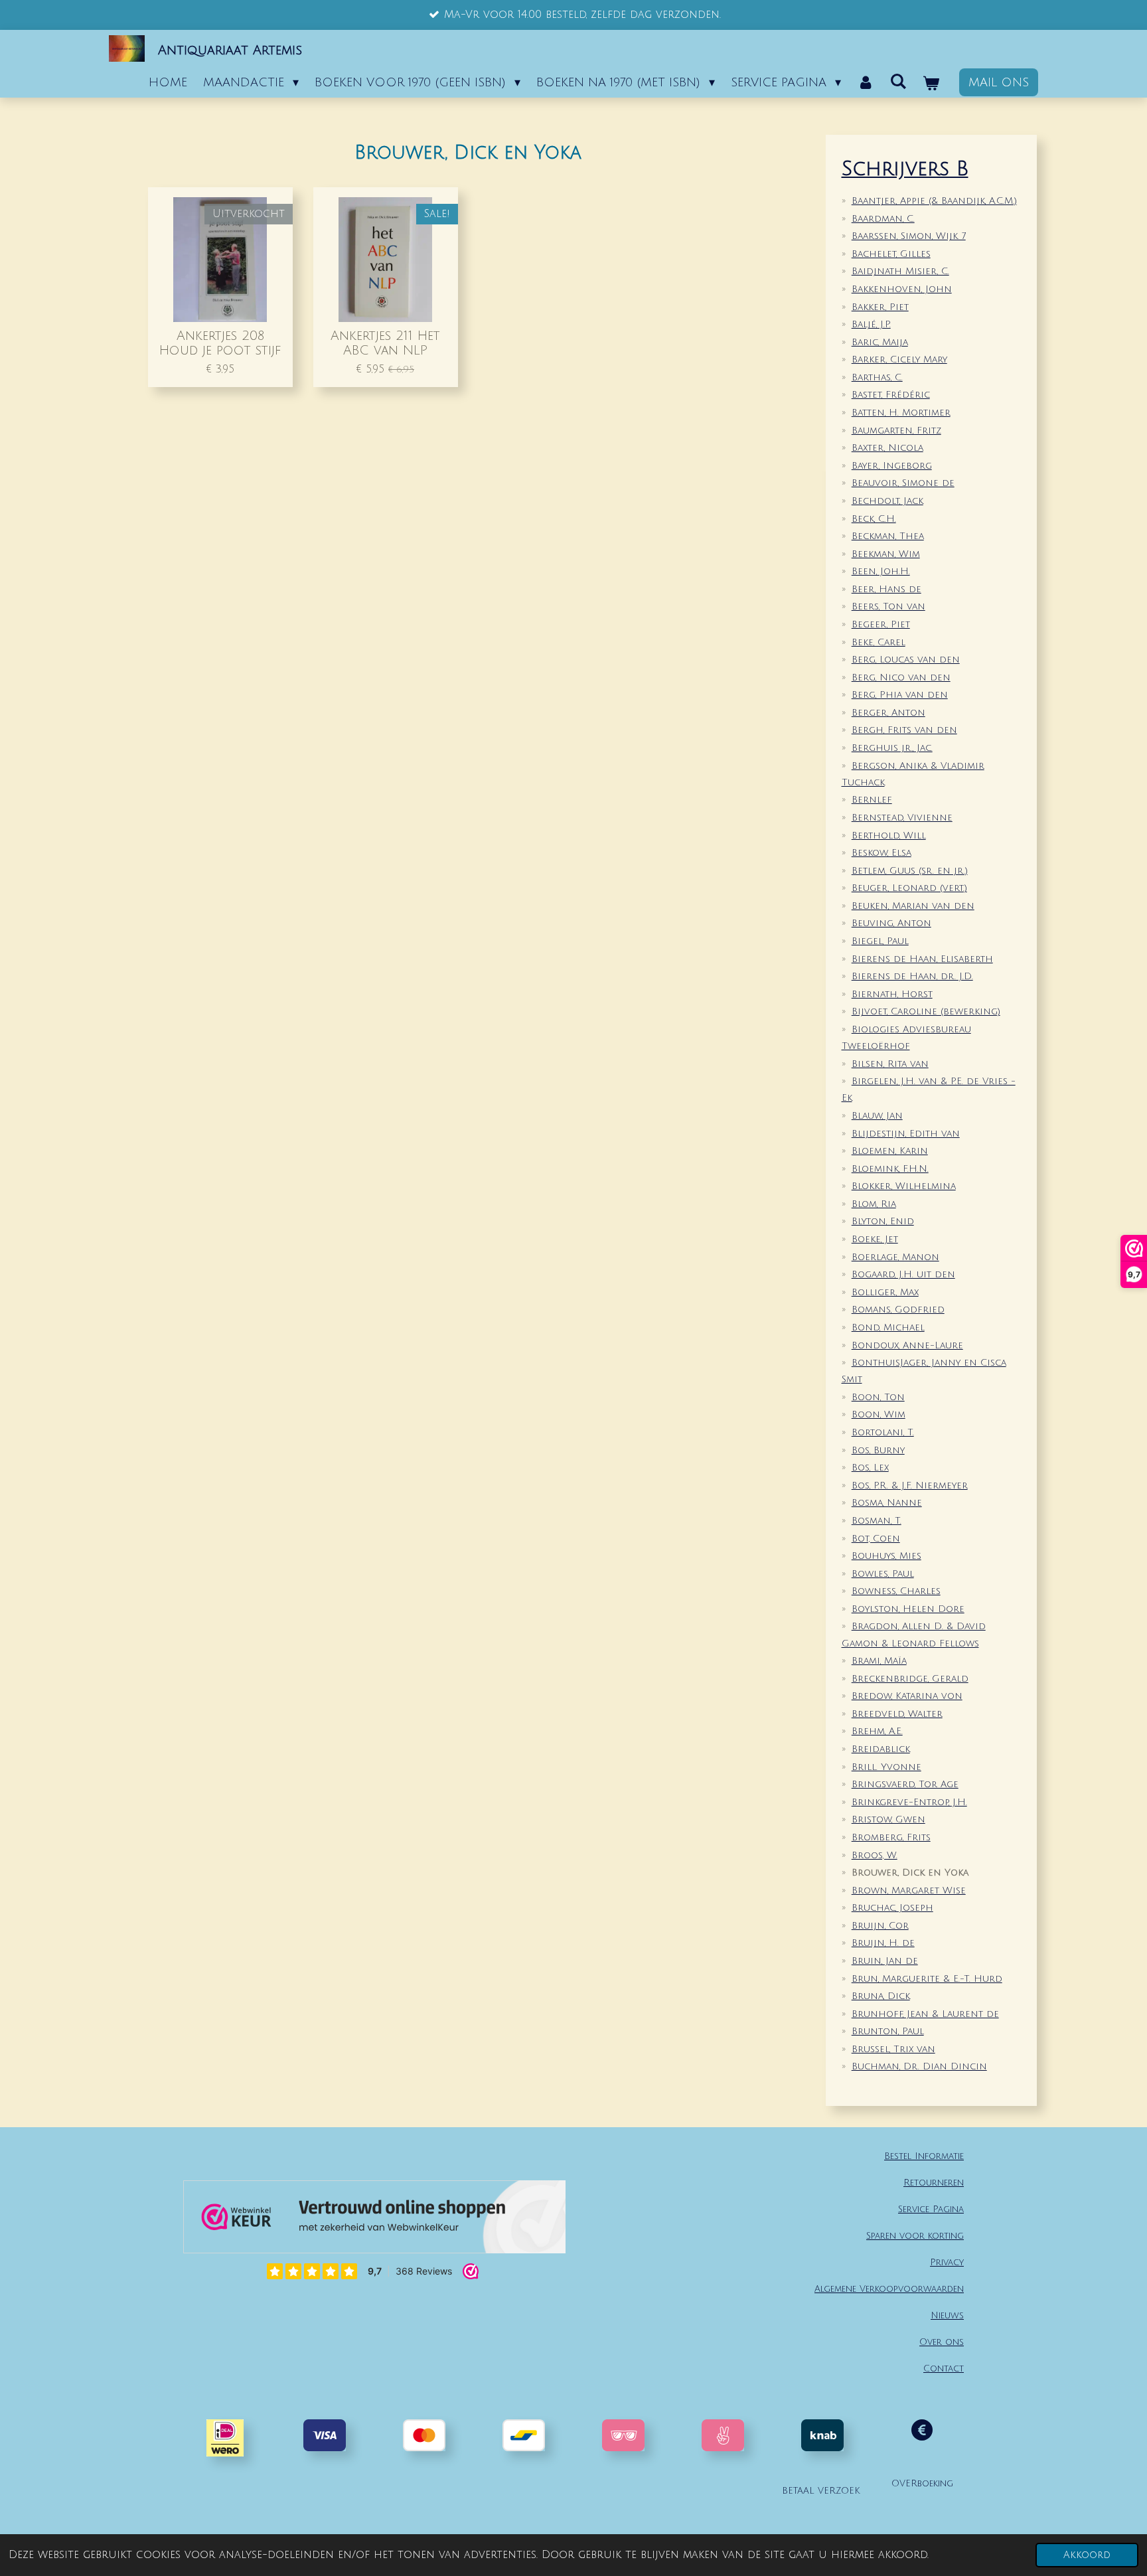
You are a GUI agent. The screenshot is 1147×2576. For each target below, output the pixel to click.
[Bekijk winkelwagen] (931, 84)
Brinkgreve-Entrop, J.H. (909, 1802)
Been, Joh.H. (881, 571)
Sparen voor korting (915, 2236)
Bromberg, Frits (891, 1837)
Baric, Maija (880, 342)
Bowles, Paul (883, 1574)
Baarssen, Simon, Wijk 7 (909, 236)
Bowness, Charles (896, 1591)
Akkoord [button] (1087, 2555)
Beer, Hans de (886, 589)
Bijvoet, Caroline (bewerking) (926, 1011)
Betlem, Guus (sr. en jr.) (910, 871)
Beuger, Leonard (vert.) (909, 888)
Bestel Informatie (924, 2156)
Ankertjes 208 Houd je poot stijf (220, 343)
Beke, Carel (879, 642)
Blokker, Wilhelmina (904, 1186)
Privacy (947, 2262)
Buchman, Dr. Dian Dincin (919, 2066)
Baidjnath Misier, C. (900, 271)
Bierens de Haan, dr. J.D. (912, 976)
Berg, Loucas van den (906, 660)
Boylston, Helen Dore (908, 1609)
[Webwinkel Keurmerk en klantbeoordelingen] (374, 2220)
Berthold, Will (889, 836)
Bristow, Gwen (888, 1819)
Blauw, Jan (877, 1116)
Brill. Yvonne (886, 1767)
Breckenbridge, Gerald (910, 1679)
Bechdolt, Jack (887, 501)
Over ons (942, 2342)
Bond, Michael (888, 1328)
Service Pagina (931, 2209)
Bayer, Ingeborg (892, 466)
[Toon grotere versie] (623, 2435)
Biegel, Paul (880, 941)
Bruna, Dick (881, 1996)
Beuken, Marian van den (913, 906)
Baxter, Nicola (887, 448)
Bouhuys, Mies (886, 1556)
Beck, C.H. (874, 519)
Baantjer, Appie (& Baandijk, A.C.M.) (934, 201)
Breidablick (881, 1749)
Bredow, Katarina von (907, 1696)
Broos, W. (875, 1855)
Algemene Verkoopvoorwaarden (889, 2289)
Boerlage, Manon (895, 1257)
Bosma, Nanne (887, 1503)
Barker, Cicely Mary (899, 360)
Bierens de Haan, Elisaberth (922, 959)
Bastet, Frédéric (891, 395)
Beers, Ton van (888, 606)
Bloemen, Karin (890, 1151)
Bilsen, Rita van (890, 1064)
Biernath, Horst (892, 994)
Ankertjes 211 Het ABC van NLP (385, 343)
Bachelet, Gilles (891, 254)
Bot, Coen (876, 1539)
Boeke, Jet (875, 1239)
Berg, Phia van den (900, 695)
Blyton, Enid (883, 1221)
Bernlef (872, 800)
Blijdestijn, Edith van (906, 1134)
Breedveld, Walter (897, 1714)
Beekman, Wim (886, 554)
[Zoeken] (898, 82)
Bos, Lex (870, 1468)
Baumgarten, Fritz (896, 431)
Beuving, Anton (891, 923)
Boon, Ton (878, 1397)
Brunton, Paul (888, 2031)
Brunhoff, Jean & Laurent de (925, 2014)
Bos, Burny (878, 1450)
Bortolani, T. (883, 1432)
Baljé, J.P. (871, 324)
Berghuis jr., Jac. (892, 748)
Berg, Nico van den (901, 678)
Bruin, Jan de (885, 1961)
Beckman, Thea (888, 536)
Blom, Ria (874, 1204)
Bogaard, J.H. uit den (903, 1274)
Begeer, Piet (881, 624)
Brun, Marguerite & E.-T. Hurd (927, 1979)
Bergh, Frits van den (904, 730)
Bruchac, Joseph (892, 1908)
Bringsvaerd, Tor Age (905, 1784)
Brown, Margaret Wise (909, 1891)
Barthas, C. (877, 377)
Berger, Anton (888, 713)
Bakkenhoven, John (902, 289)
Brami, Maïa (879, 1661)
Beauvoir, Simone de (903, 483)
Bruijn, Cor (880, 1926)
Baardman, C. (883, 219)
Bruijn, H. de (883, 1943)
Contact (944, 2369)
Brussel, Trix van (893, 2049)
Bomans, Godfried (898, 1310)
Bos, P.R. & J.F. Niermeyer (910, 1486)
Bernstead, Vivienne (902, 818)
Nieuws (947, 2315)
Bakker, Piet (880, 307)
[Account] (865, 82)
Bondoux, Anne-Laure (907, 1345)
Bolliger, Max (885, 1292)
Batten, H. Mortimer (901, 413)
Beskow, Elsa (881, 853)
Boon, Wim (879, 1414)
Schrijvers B (905, 169)
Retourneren (934, 2183)
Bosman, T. (877, 1521)
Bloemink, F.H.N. (890, 1169)
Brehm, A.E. (877, 1731)
